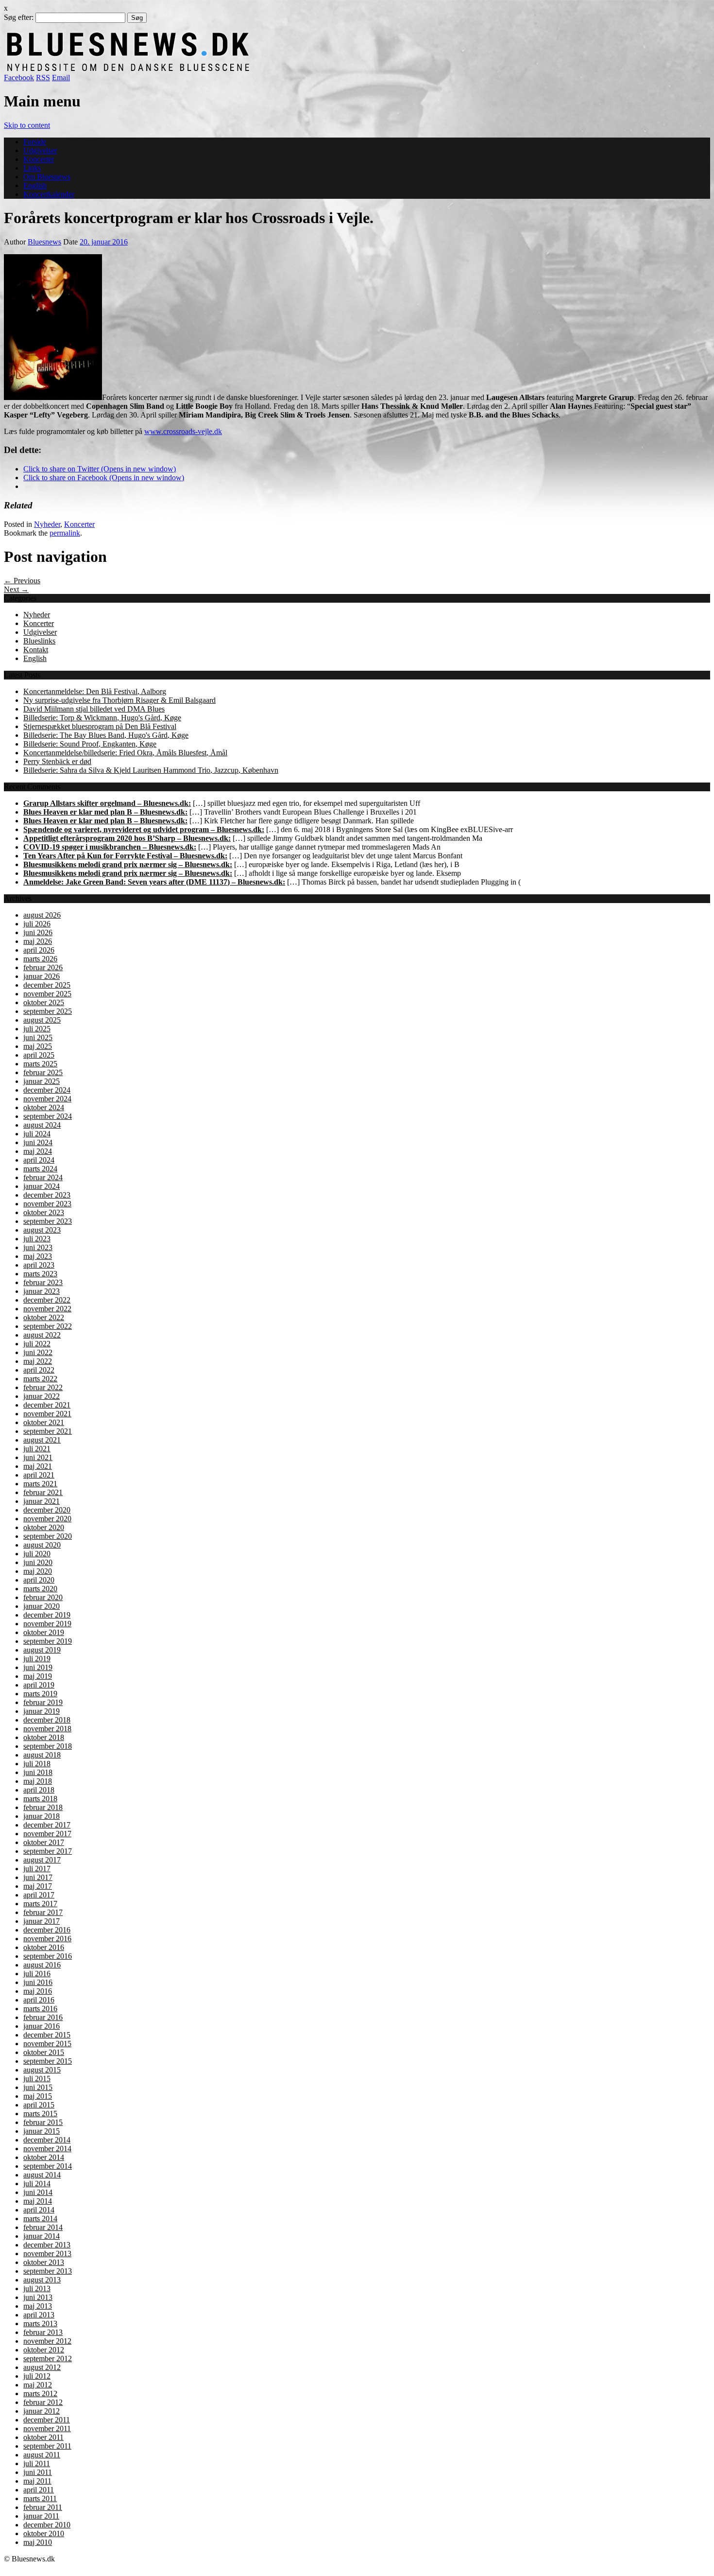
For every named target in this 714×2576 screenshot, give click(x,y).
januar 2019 (42, 1711)
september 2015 (48, 2061)
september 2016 (48, 1956)
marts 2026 (40, 959)
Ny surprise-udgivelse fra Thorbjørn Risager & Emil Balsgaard (119, 700)
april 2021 (39, 1475)
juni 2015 (38, 2087)
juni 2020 (38, 1562)
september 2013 (48, 2271)
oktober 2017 (44, 1842)
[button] (53, 327)
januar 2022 (42, 1396)
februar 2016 (43, 2017)
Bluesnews (44, 242)
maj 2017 (38, 1886)
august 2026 (42, 915)
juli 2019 (37, 1659)
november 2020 (47, 1519)
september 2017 (48, 1851)
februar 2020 (43, 1597)
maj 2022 (38, 1361)
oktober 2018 (44, 1737)
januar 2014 (42, 2236)
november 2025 (47, 994)
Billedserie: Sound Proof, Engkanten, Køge (90, 744)
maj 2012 (38, 2385)
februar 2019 (43, 1702)
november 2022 (47, 1309)
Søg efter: (19, 17)
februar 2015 (43, 2122)
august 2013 (42, 2280)
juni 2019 (38, 1667)
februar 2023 (43, 1282)
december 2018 (47, 1720)
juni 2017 (38, 1877)
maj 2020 (38, 1571)
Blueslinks (39, 641)
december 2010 (47, 2525)
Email (61, 78)
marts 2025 (40, 1064)
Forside (35, 142)
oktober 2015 (44, 2052)
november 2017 (47, 1834)
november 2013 (47, 2254)
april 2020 (39, 1580)
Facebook (19, 78)
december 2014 (47, 2140)
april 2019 (39, 1685)
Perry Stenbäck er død (57, 761)
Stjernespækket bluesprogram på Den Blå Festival (100, 726)
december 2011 (47, 2420)
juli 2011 (37, 2463)
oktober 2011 (43, 2437)
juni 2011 (38, 2472)
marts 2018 (40, 1799)
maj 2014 (38, 2201)
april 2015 (39, 2105)
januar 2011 (41, 2516)
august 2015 (42, 2070)
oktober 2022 (44, 1317)
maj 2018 (38, 1781)
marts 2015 (40, 2114)
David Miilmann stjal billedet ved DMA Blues (94, 709)
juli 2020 (37, 1554)
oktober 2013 (44, 2262)
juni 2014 (38, 2192)
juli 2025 (37, 1029)
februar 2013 (43, 2332)
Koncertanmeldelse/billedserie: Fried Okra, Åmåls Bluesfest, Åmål (125, 753)
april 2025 (39, 1055)
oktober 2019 (44, 1632)
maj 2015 (38, 2096)
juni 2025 (38, 1037)
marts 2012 (40, 2393)
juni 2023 (38, 1247)
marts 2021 (40, 1484)
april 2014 (39, 2210)
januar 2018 (42, 1816)
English (35, 185)
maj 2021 (38, 1466)
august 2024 (42, 1125)
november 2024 (47, 1099)
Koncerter (39, 159)
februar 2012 (43, 2402)
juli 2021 (37, 1449)
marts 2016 (40, 2009)
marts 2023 (40, 1274)
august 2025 (42, 1020)
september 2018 (48, 1746)
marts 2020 (40, 1589)
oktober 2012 (44, 2350)
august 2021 (42, 1440)
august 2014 (42, 2175)
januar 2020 (42, 1606)
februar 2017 (43, 1912)
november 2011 (47, 2428)
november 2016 (47, 1939)
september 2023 (48, 1221)
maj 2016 (38, 1991)
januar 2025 (42, 1081)
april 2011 (39, 2490)
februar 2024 (43, 1177)
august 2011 (42, 2455)
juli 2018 (37, 1764)
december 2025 (47, 985)
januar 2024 (42, 1186)
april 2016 (39, 2000)
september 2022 (48, 1326)
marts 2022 (40, 1379)
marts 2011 (40, 2498)
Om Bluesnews (47, 177)
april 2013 (39, 2315)
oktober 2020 (44, 1527)
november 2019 (47, 1624)
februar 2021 (43, 1492)
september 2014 (48, 2166)
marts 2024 (40, 1169)
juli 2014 (37, 2184)
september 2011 (47, 2446)
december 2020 (47, 1510)
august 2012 (42, 2367)
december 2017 (47, 1825)
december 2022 (47, 1300)
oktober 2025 (44, 1002)
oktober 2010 (44, 2533)
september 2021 (48, 1431)
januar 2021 (42, 1501)
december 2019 (47, 1615)
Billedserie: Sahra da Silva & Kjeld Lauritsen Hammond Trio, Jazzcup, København (151, 770)
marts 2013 (40, 2324)
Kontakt (36, 650)
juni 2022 (38, 1352)
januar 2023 (42, 1291)
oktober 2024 (44, 1107)
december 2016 (47, 1930)
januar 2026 (42, 976)
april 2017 (39, 1895)
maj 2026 (38, 941)
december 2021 (47, 1405)
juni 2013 (38, 2297)
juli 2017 (37, 1869)
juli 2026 (37, 924)
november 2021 (47, 1414)
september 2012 (48, 2358)
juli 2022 (37, 1344)
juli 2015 (37, 2079)
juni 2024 (38, 1142)
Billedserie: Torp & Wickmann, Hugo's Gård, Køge (102, 718)
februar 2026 (43, 967)
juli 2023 (37, 1239)
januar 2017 (42, 1921)
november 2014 (47, 2149)
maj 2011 (37, 2481)
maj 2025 (38, 1046)
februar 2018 (43, 1807)
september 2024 (48, 1116)
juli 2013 (37, 2289)
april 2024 (39, 1160)
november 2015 (47, 2044)
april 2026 (39, 950)
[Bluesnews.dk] (230, 69)
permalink (65, 533)
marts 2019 (40, 1694)
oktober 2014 (44, 2157)
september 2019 (48, 1641)
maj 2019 (38, 1676)
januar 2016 (42, 2026)
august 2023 (42, 1230)
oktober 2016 (44, 1947)
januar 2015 (42, 2131)
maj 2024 (38, 1151)
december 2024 (47, 1090)
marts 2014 (40, 2219)
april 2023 (39, 1265)
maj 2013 (38, 2306)
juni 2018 (38, 1772)
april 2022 (39, 1370)
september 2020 (48, 1536)
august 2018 (42, 1755)
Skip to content (27, 125)
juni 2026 (38, 932)
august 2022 (42, 1335)
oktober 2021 (44, 1422)
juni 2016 (38, 1982)
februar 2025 (43, 1072)
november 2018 (47, 1729)
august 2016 (42, 1965)
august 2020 (42, 1545)
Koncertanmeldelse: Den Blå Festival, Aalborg (95, 691)
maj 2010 (38, 2542)
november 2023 (47, 1204)
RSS (43, 78)
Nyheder (47, 524)
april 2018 (39, 1790)
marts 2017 (40, 1904)
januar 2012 (42, 2411)
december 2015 (47, 2035)
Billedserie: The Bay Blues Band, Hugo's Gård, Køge (106, 735)
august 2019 (42, 1650)
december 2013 (47, 2245)
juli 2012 (37, 2376)
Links (32, 168)
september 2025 (48, 1011)
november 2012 (47, 2341)
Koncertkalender (49, 194)
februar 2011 (43, 2507)
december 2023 (47, 1195)
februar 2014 (43, 2227)
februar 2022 (43, 1387)
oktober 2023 (44, 1212)
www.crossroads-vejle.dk (183, 431)
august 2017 (42, 1860)
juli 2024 (37, 1134)
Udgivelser (40, 150)
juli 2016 (37, 1974)
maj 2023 (38, 1256)
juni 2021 (38, 1457)
